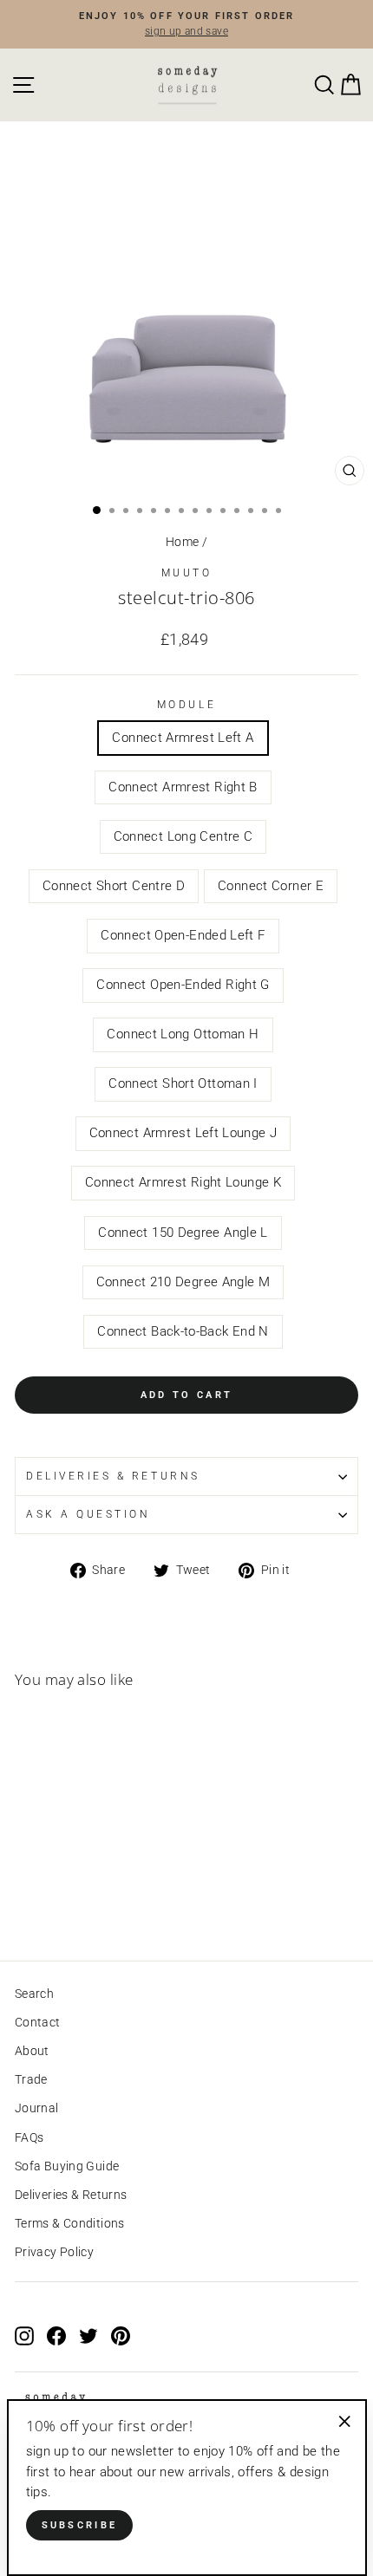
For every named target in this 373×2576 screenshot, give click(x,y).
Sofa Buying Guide (67, 2166)
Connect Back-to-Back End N (183, 1331)
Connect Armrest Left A (183, 738)
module (186, 705)
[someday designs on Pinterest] (121, 2335)
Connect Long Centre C (183, 836)
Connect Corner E (271, 886)
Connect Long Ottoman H (183, 1034)
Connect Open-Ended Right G (183, 985)
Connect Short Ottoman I (183, 1083)
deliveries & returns (113, 1476)
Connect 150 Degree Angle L (183, 1233)
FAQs (29, 2137)
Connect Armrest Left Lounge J (183, 1133)
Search (34, 1994)
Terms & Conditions (70, 2223)
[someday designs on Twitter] (88, 2335)
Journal (37, 2108)
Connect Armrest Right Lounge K (183, 1182)
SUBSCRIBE (80, 2525)
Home (182, 542)
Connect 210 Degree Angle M (183, 1282)
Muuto (187, 573)
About (32, 2051)
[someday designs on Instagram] (24, 2335)
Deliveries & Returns (71, 2195)
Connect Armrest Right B (183, 787)
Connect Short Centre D (114, 886)
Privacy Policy (54, 2252)
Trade (31, 2079)
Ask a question (88, 1514)
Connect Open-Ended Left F (183, 935)
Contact (38, 2022)
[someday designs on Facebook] (56, 2335)
